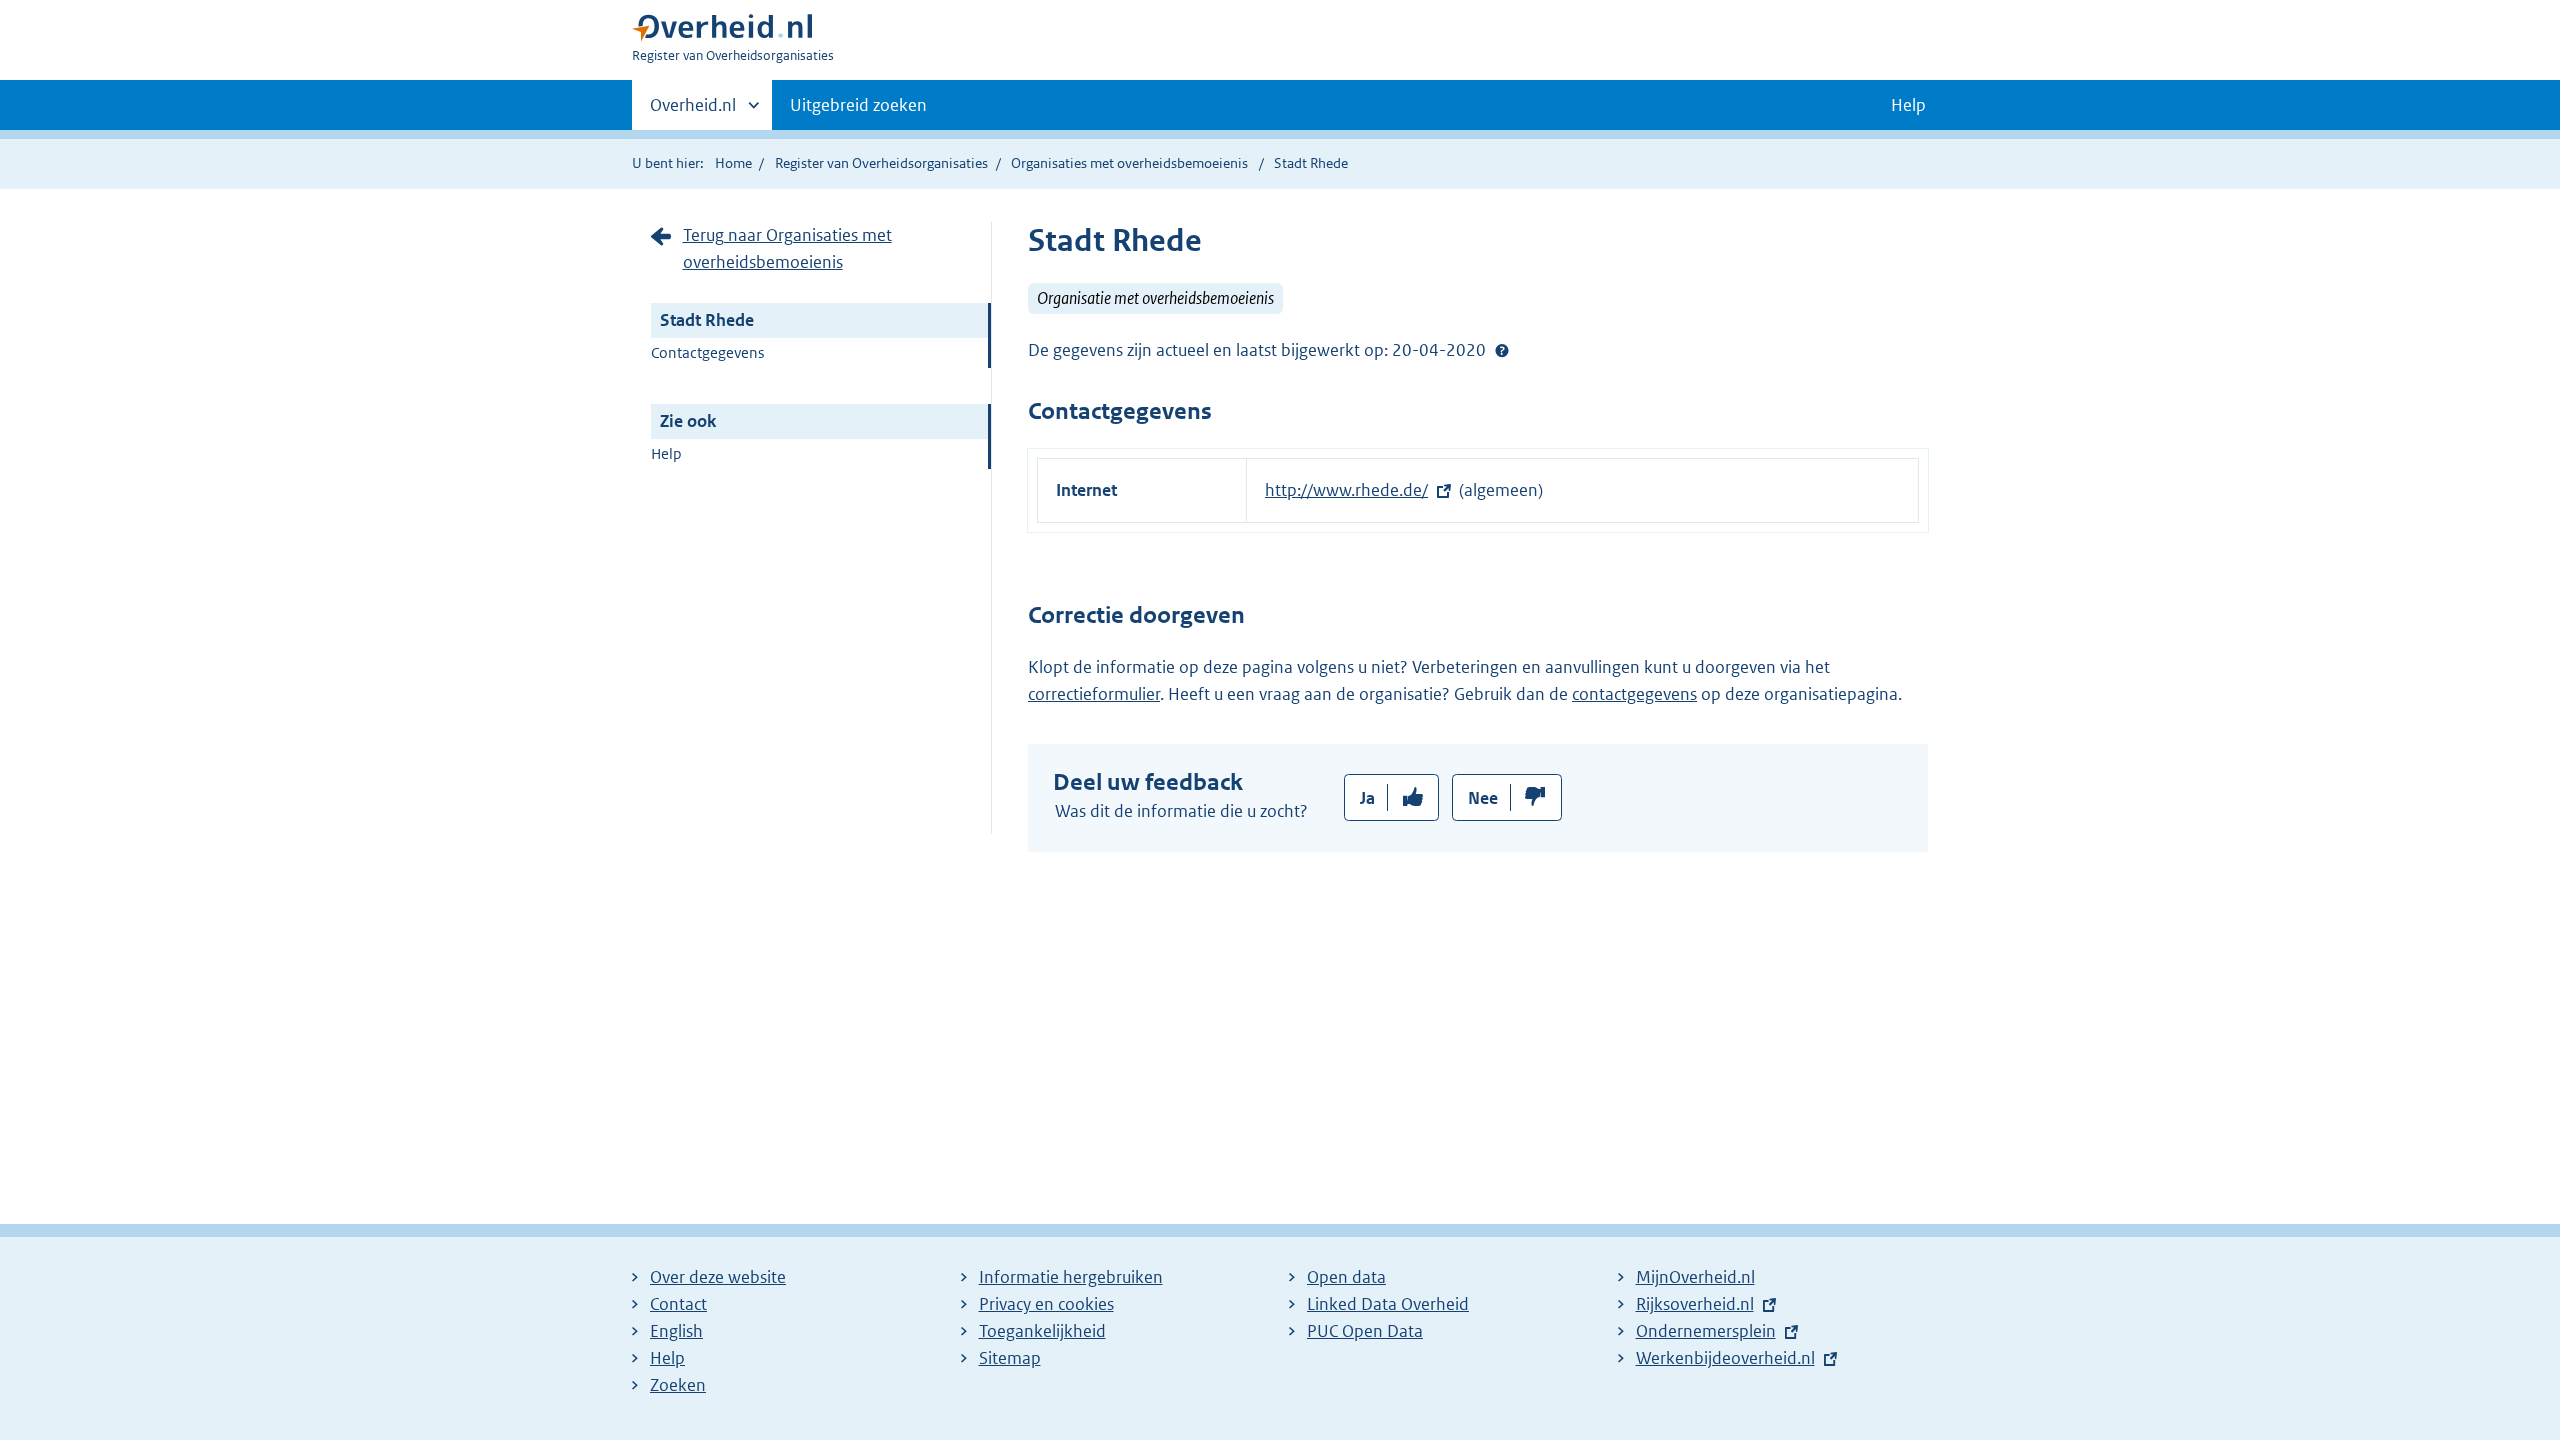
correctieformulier (1094, 694)
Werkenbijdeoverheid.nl (1725, 1358)
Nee (1483, 798)
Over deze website (718, 1277)
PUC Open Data (1365, 1331)
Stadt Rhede (707, 320)
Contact (678, 1304)
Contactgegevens (707, 352)
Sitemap (1010, 1358)
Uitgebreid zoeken (858, 105)
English (676, 1331)
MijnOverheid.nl (1695, 1277)
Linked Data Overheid (1388, 1304)
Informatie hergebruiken (1071, 1277)
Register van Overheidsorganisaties (881, 163)
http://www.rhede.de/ (1346, 490)
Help (666, 453)
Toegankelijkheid (1042, 1331)
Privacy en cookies (1046, 1304)
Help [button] (1908, 105)
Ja (1367, 798)
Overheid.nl (693, 112)
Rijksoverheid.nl (1695, 1304)
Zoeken (678, 1385)
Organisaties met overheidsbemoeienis (1129, 163)
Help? (1502, 350)
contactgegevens (1634, 694)
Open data (1346, 1277)
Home (733, 163)
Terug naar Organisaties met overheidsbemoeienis (787, 248)
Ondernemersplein (1706, 1331)
